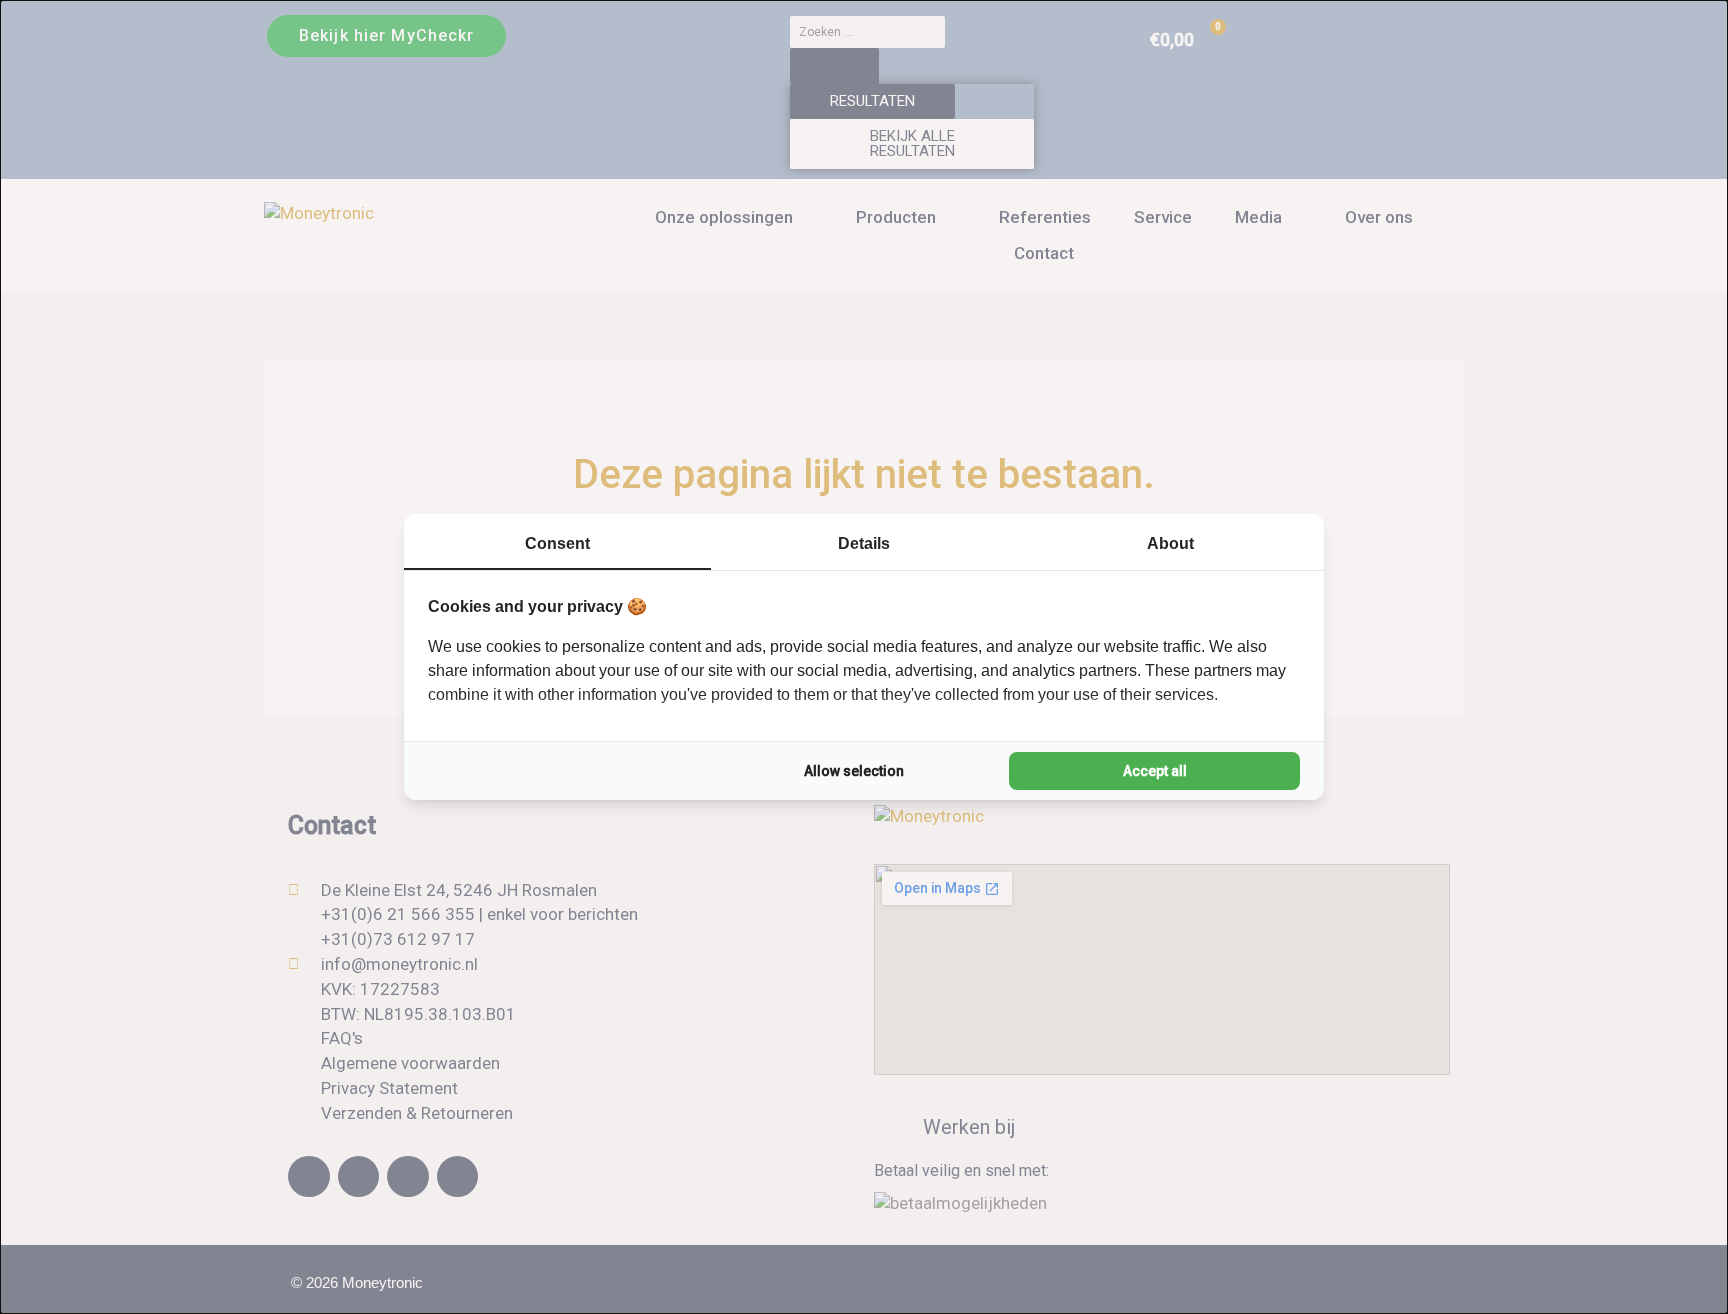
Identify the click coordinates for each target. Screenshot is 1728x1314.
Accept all (1155, 771)
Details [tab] (864, 543)
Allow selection (854, 771)
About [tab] (1170, 543)
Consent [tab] (557, 543)
